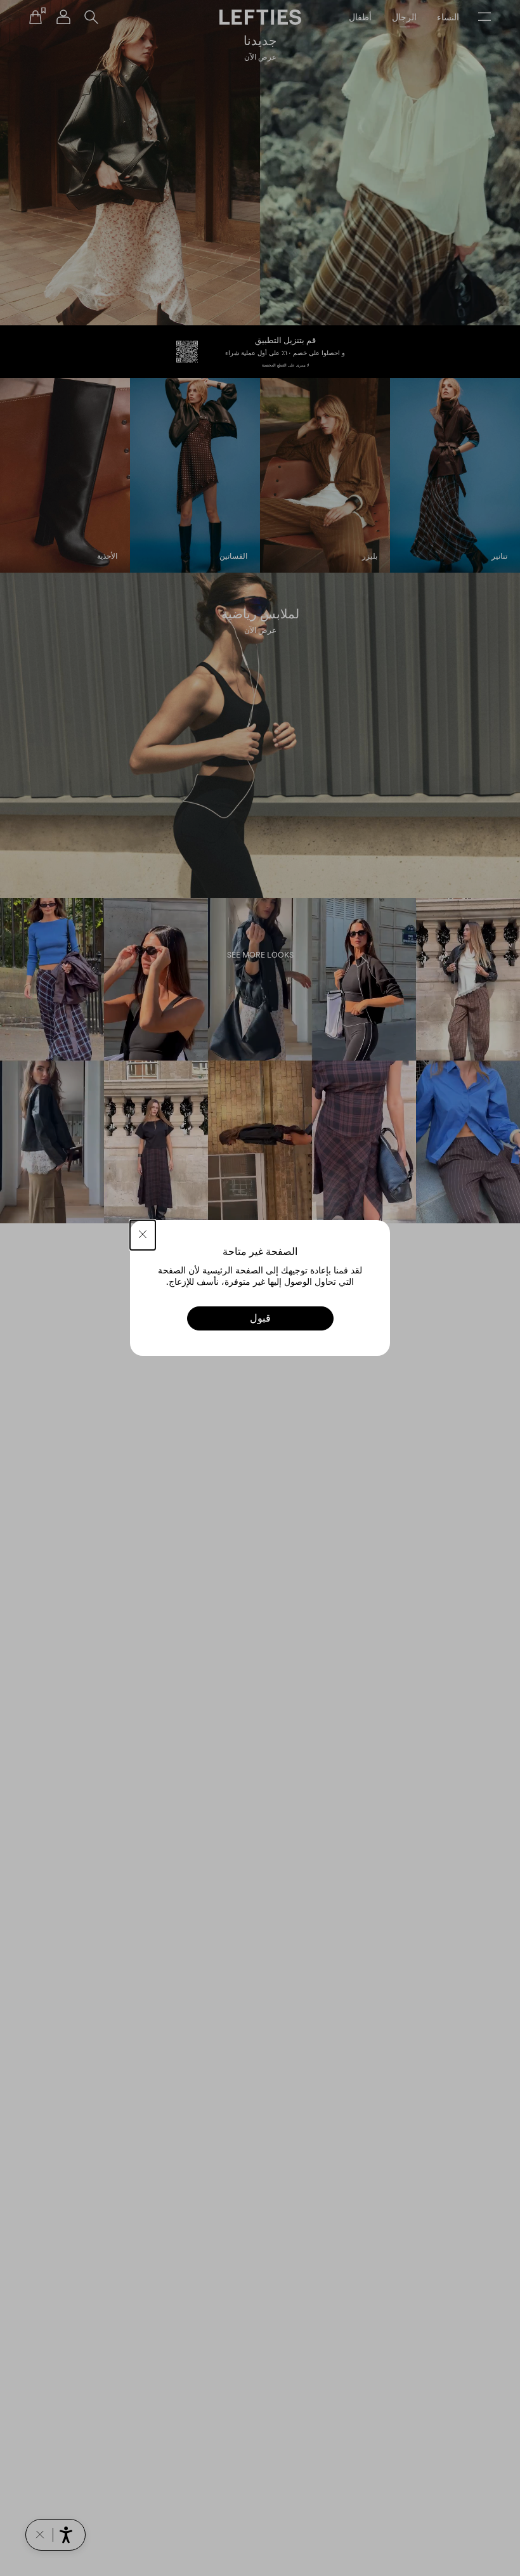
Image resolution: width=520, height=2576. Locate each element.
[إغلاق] (143, 1235)
